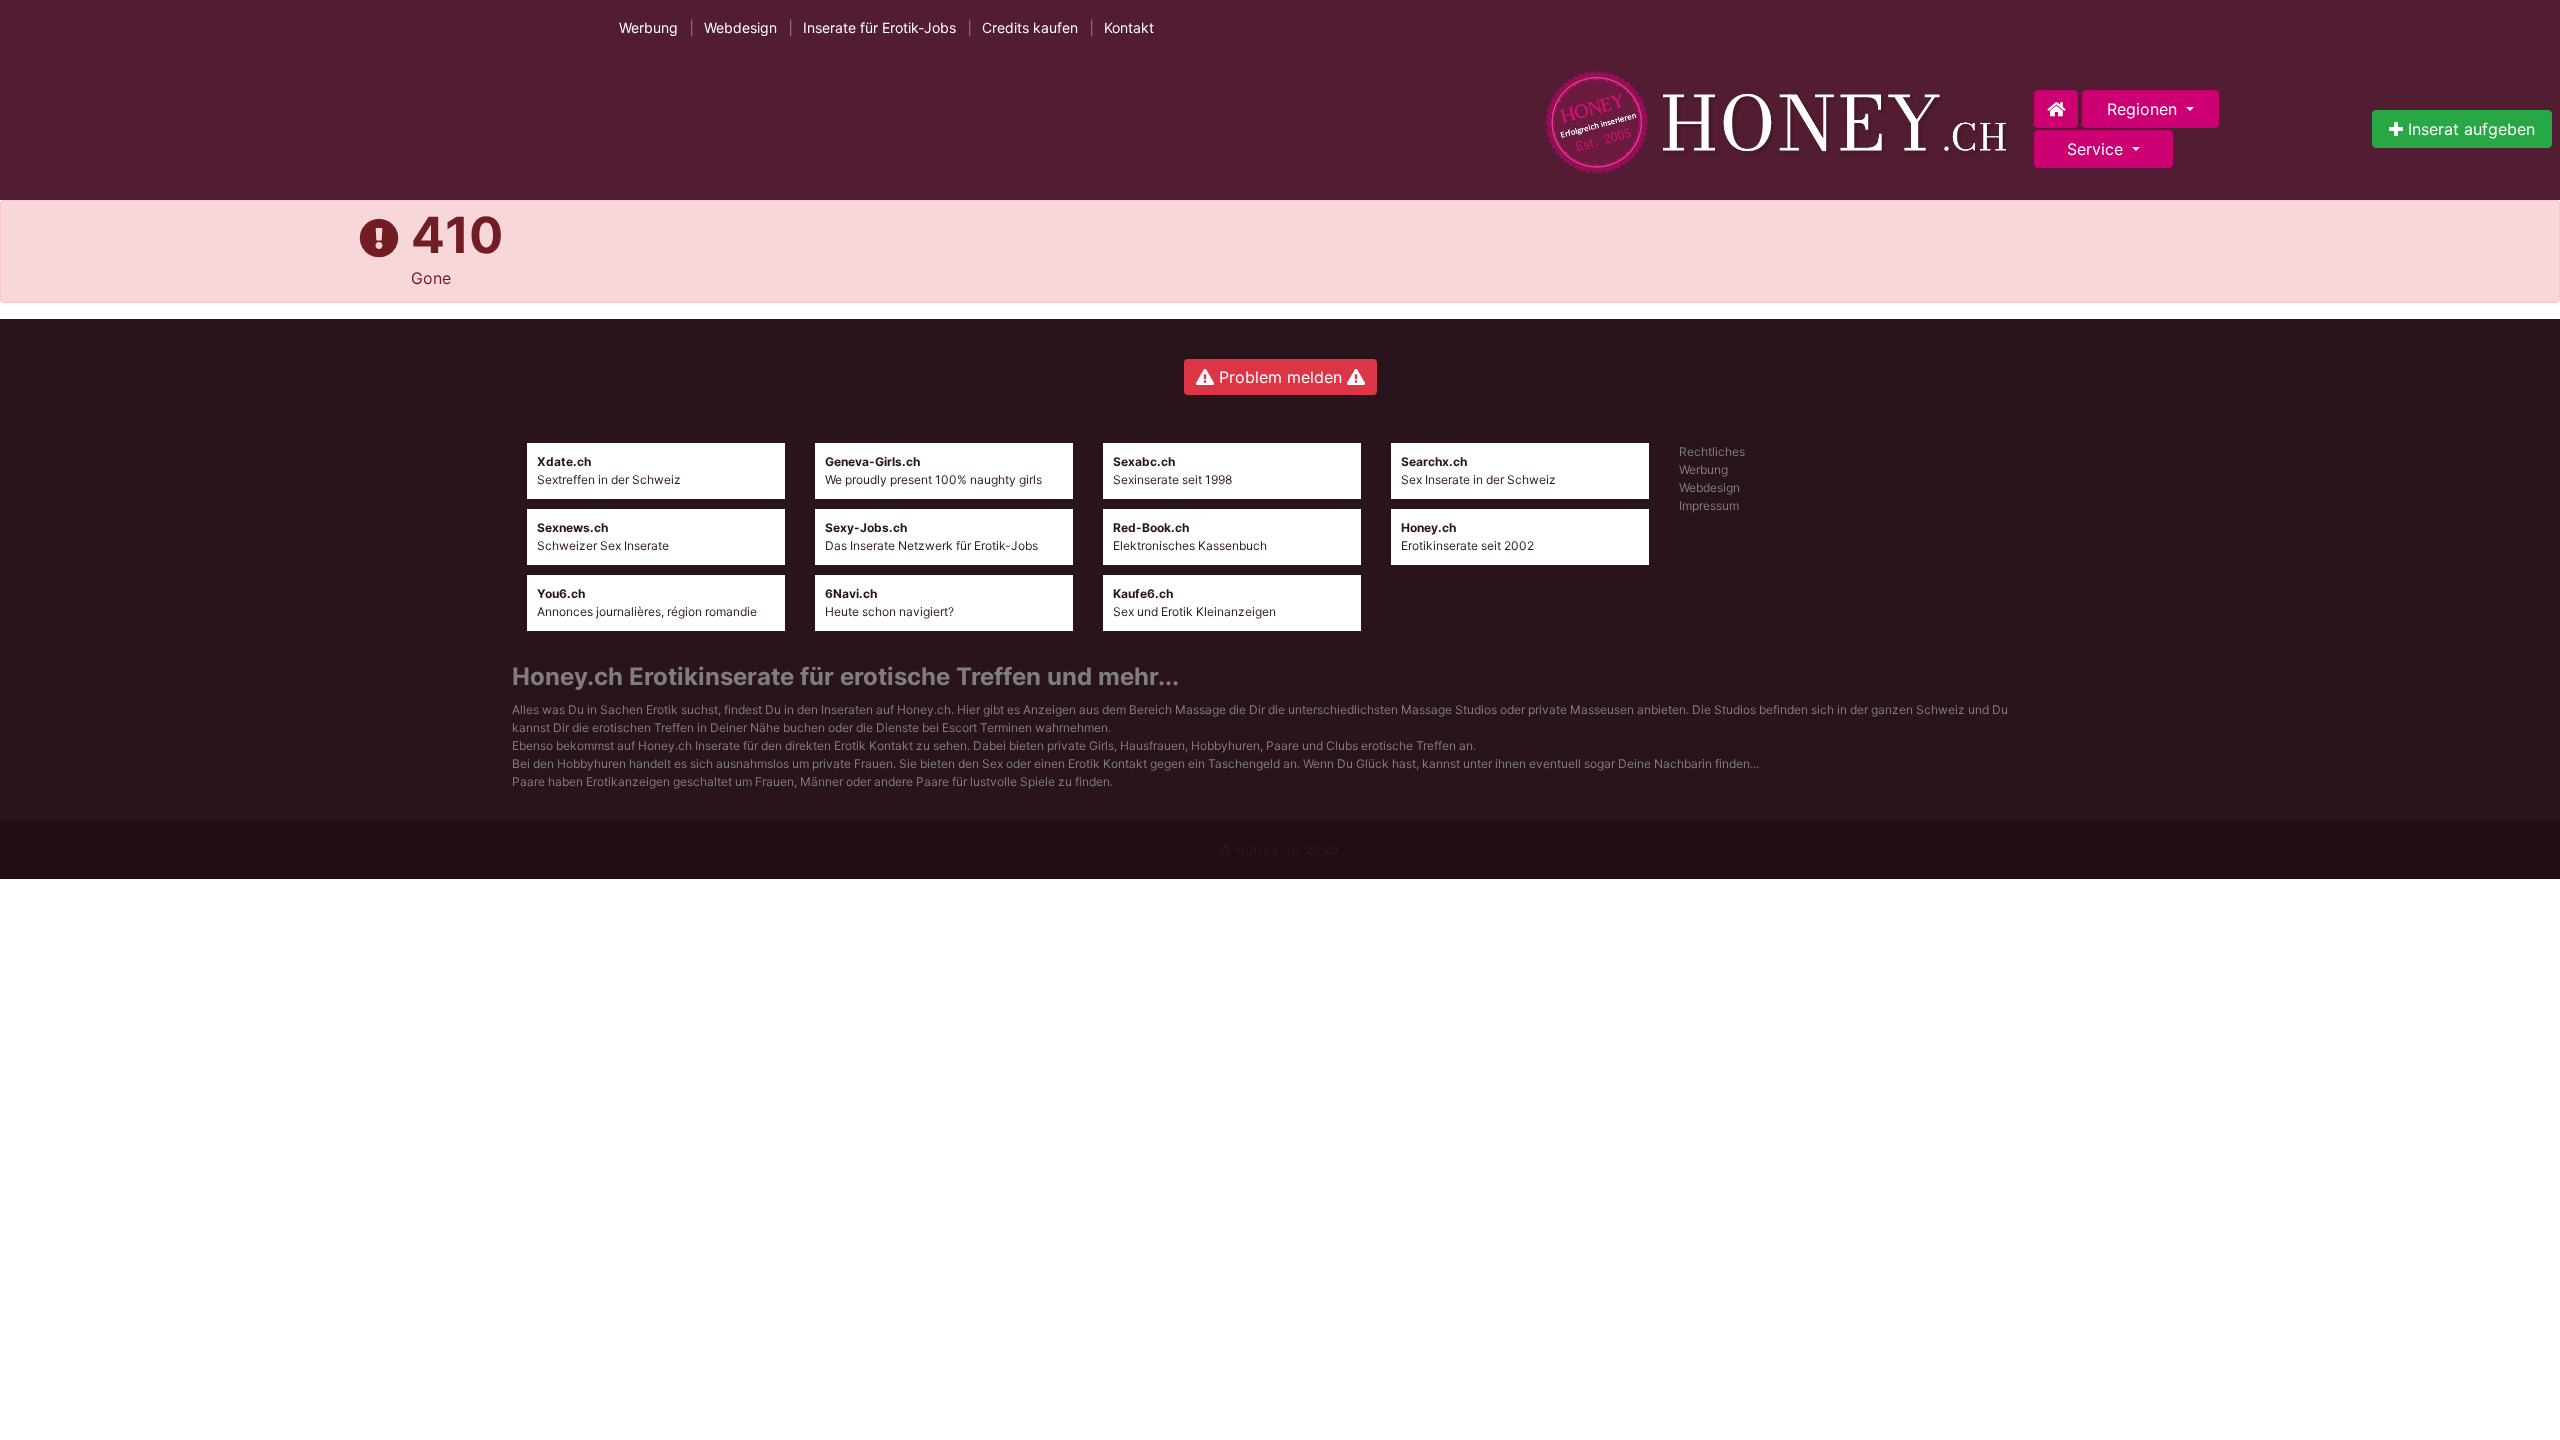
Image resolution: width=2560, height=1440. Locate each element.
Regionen (2144, 109)
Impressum (1709, 505)
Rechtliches (1712, 451)
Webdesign (740, 27)
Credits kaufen (1030, 27)
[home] (1781, 122)
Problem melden (1280, 377)
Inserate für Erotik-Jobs (879, 27)
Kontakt (1129, 27)
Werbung (648, 27)
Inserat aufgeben (2469, 129)
